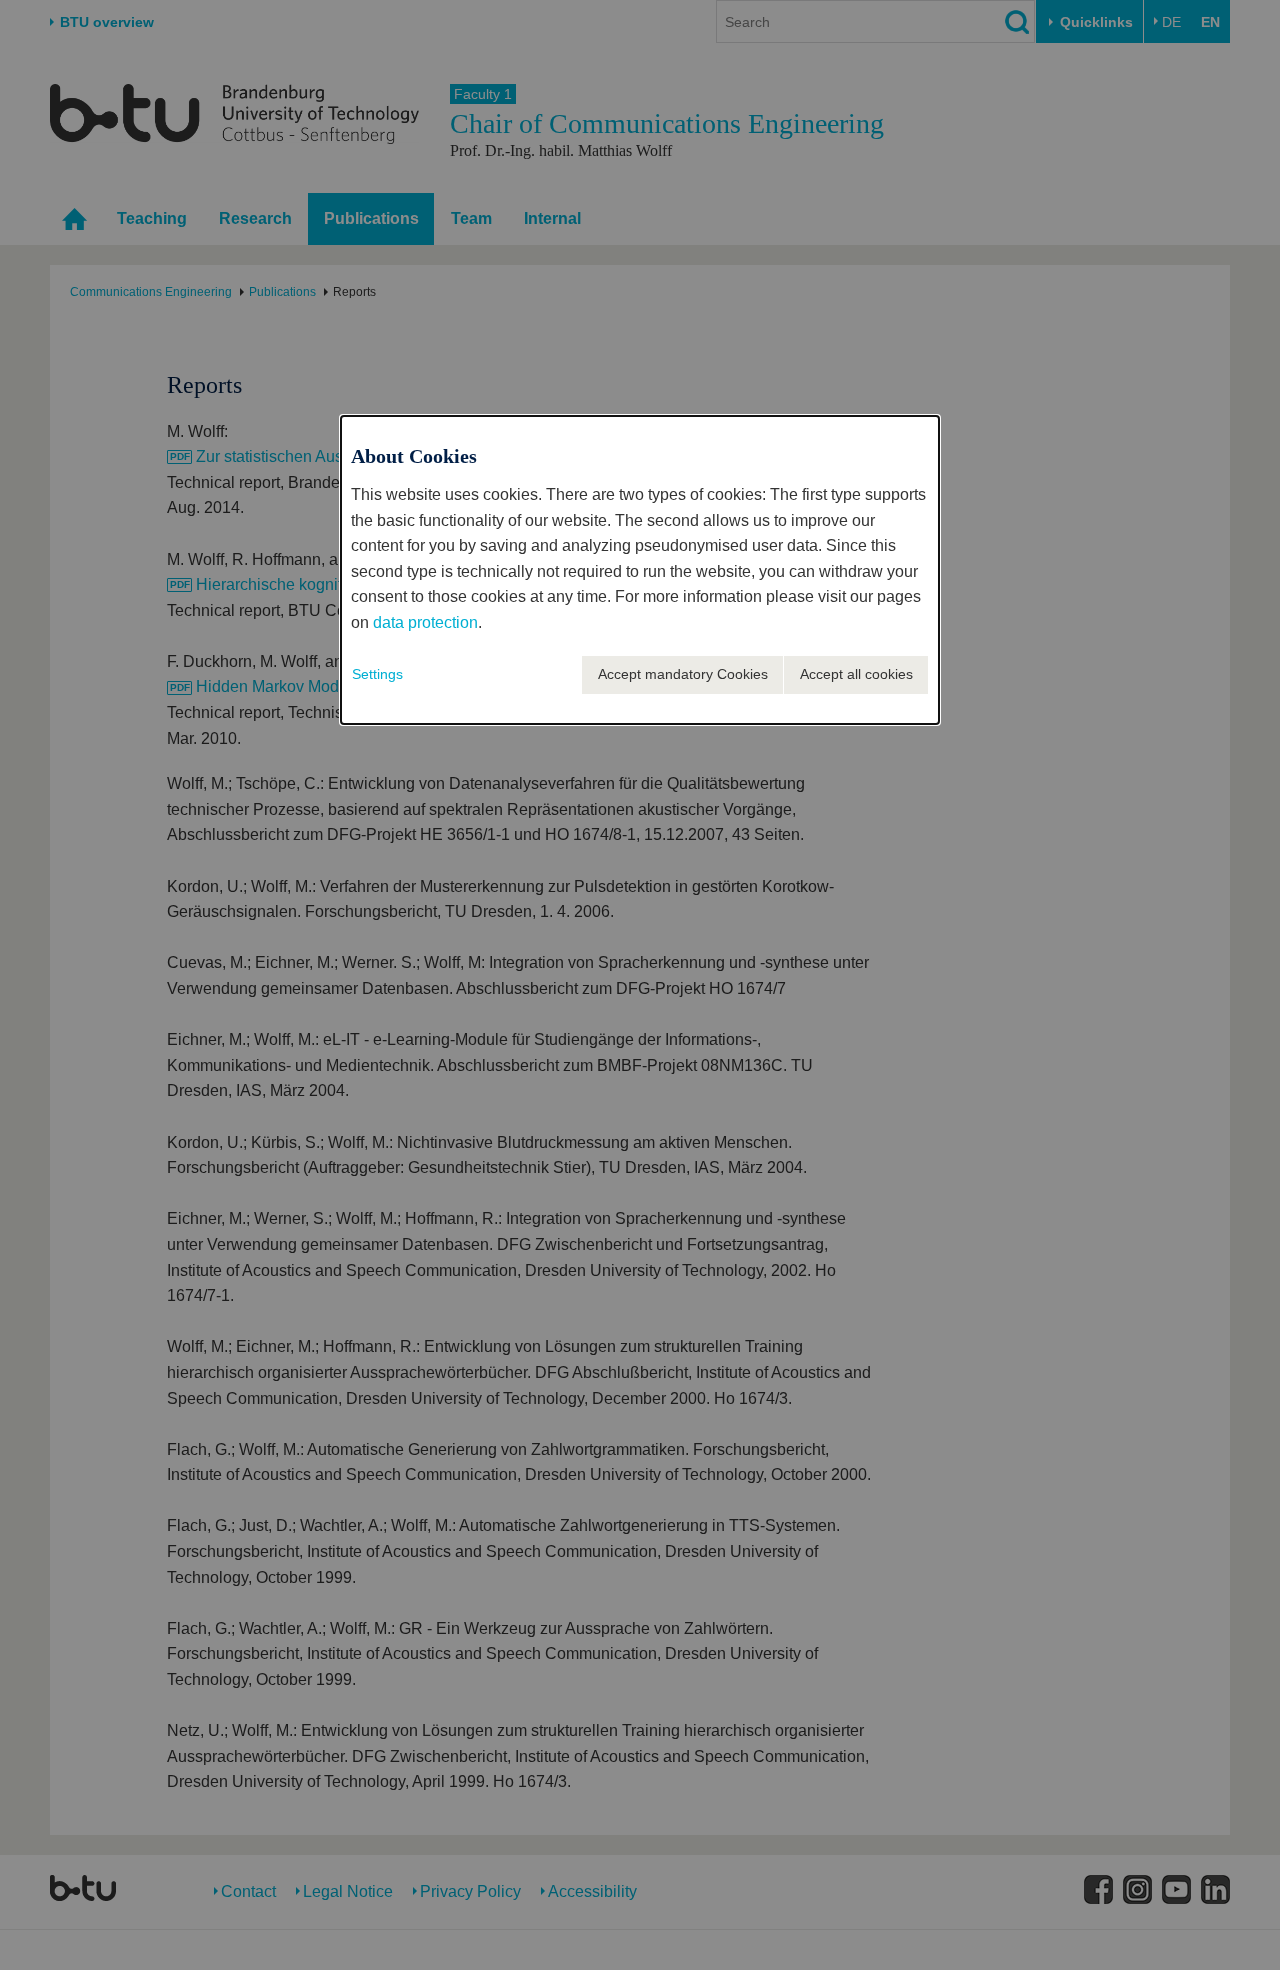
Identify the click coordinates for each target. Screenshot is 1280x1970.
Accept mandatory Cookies (683, 674)
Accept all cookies (856, 674)
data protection (425, 622)
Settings (377, 674)
